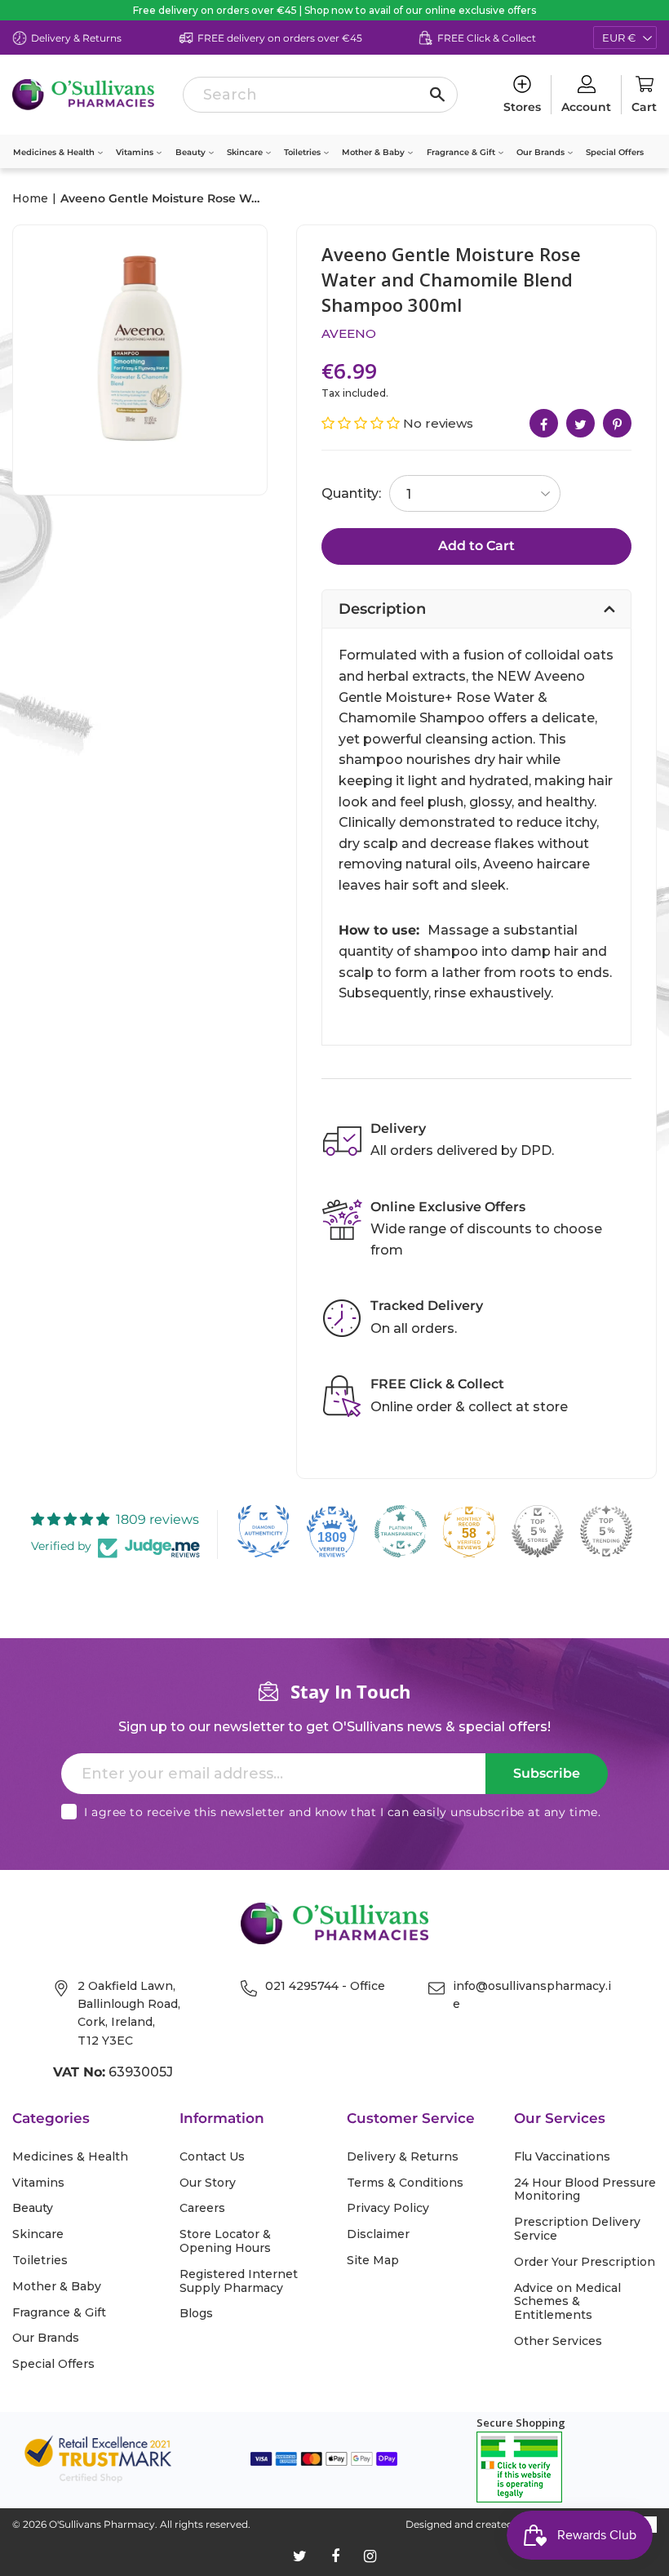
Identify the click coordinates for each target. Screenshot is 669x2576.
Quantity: (351, 493)
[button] (362, 423)
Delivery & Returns (403, 2157)
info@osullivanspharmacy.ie (532, 1995)
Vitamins (136, 152)
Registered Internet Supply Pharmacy (239, 2281)
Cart (644, 107)
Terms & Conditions (405, 2183)
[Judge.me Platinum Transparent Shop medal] (401, 1531)
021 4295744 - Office (325, 1986)
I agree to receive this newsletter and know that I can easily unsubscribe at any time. (342, 1812)
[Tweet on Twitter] (580, 423)
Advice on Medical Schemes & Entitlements (567, 2302)
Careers (202, 2208)
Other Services (558, 2341)
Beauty (192, 152)
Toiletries (303, 152)
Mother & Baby (374, 152)
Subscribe (547, 1773)
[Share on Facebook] (544, 423)
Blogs (196, 2314)
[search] (320, 95)
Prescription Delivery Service (577, 2229)
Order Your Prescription (585, 2262)
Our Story (208, 2183)
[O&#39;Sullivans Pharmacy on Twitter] (300, 2556)
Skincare (246, 152)
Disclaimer (378, 2234)
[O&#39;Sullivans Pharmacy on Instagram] (370, 2556)
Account (586, 107)
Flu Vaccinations (562, 2157)
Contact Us (212, 2157)
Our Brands (542, 152)
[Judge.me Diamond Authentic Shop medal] (264, 1531)
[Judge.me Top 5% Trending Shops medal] (606, 1531)
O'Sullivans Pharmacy (102, 2524)
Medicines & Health (55, 152)
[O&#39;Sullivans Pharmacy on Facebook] (335, 2556)
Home (30, 198)
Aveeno (349, 333)
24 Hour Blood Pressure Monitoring (585, 2190)
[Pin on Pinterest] (617, 423)
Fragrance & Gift (462, 152)
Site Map (373, 2261)
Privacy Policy (388, 2208)
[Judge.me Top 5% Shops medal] (538, 1531)
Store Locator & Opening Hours (225, 2241)
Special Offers (615, 152)
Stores (522, 107)
